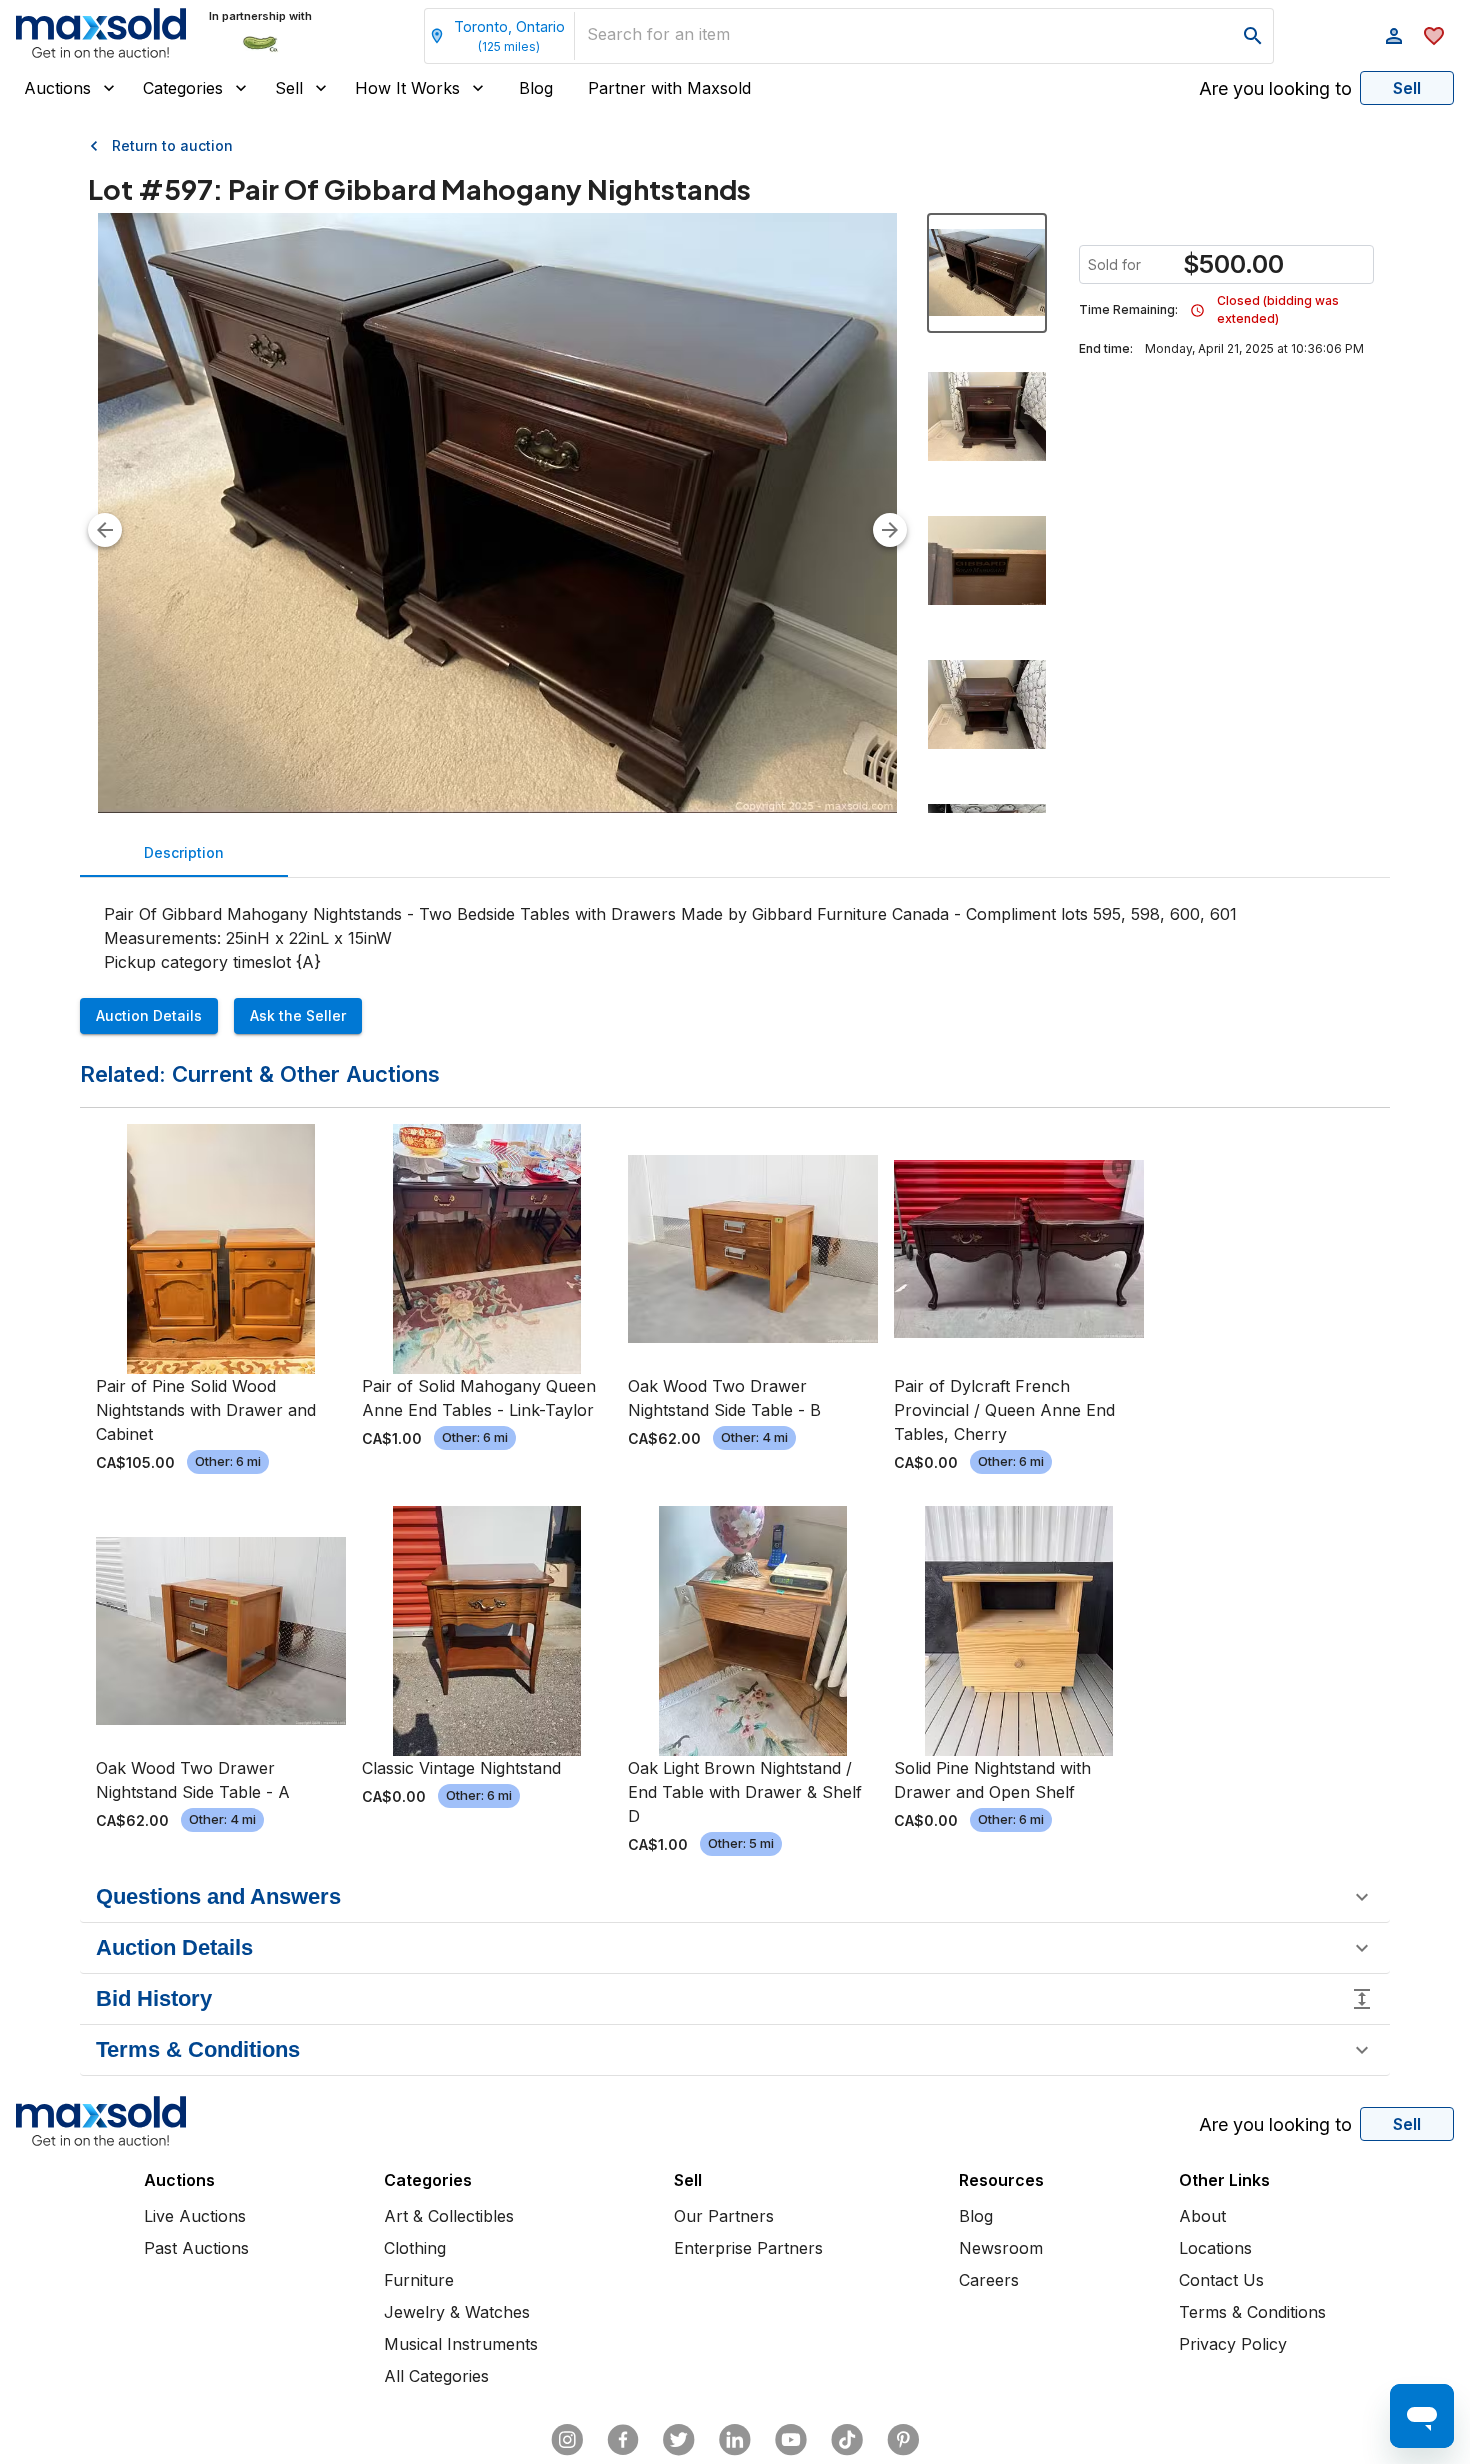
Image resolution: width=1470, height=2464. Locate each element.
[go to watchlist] (1434, 36)
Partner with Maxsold (669, 88)
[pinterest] (903, 2440)
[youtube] (791, 2440)
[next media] (890, 530)
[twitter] (679, 2440)
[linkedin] (735, 2440)
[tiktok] (847, 2440)
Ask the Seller (298, 1015)
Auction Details (149, 1015)
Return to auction (172, 145)
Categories (183, 88)
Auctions (57, 88)
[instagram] (567, 2440)
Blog (536, 88)
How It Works (407, 88)
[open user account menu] (1394, 36)
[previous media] (105, 530)
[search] (1253, 36)
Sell (289, 88)
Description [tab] (184, 852)
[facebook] (623, 2440)
